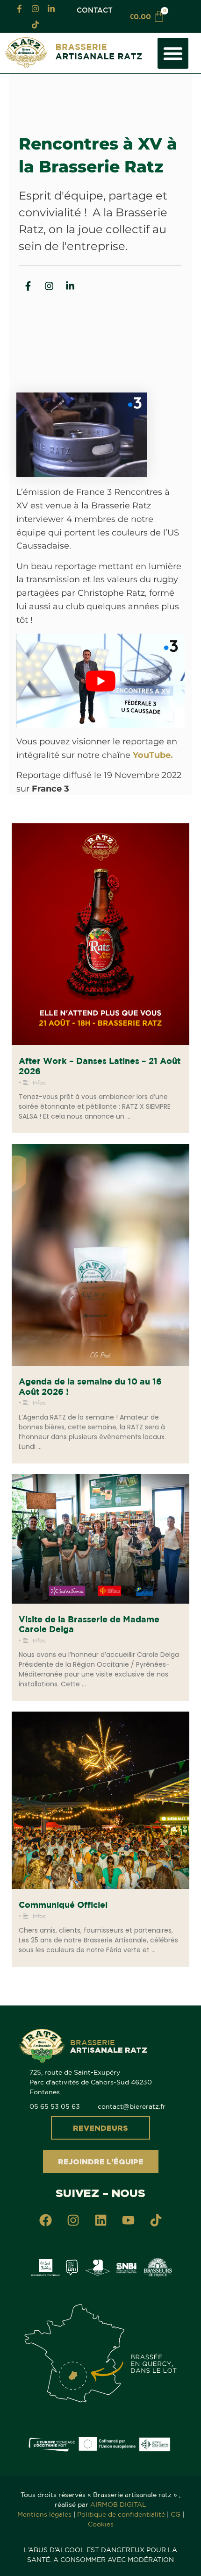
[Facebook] (45, 2220)
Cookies (101, 2524)
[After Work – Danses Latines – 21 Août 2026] (100, 934)
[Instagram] (35, 8)
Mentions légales (44, 2514)
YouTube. (153, 755)
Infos (39, 1082)
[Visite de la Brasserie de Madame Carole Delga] (100, 1539)
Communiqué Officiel (63, 1905)
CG (176, 2514)
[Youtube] (128, 2220)
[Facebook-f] (19, 8)
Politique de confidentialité (121, 2514)
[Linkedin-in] (51, 8)
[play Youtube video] (100, 681)
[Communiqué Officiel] (100, 1800)
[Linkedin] (100, 2220)
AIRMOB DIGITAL (118, 2505)
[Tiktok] (35, 24)
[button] (173, 53)
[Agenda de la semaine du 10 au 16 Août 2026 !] (100, 1255)
